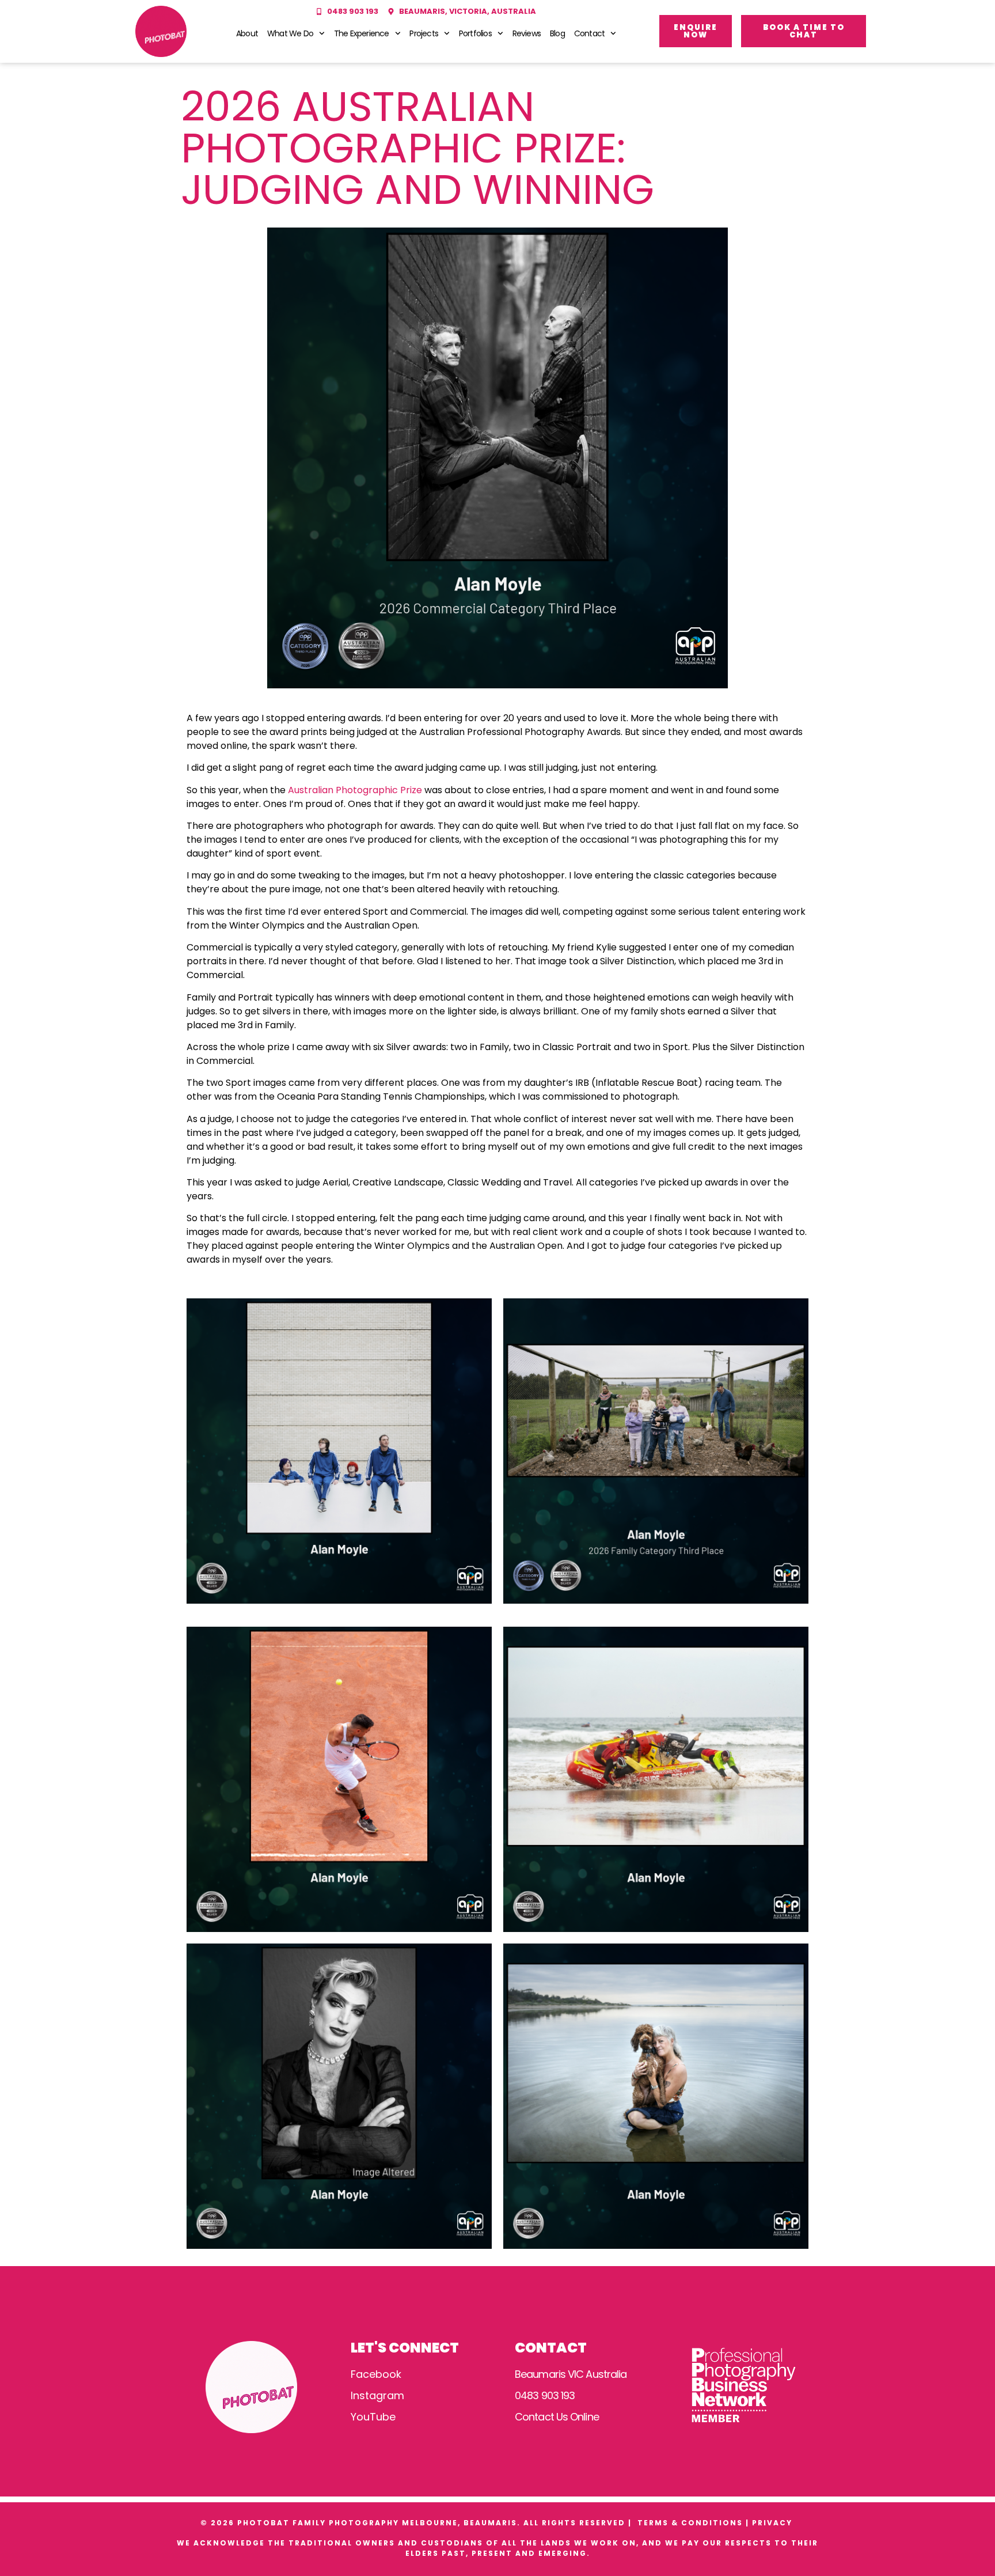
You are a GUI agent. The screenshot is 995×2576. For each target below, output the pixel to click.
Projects (424, 33)
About (247, 33)
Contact (589, 33)
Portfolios (475, 33)
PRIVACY (774, 2523)
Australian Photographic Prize (355, 790)
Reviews (527, 33)
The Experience (362, 33)
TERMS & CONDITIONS (690, 2523)
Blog (557, 33)
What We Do (290, 33)
